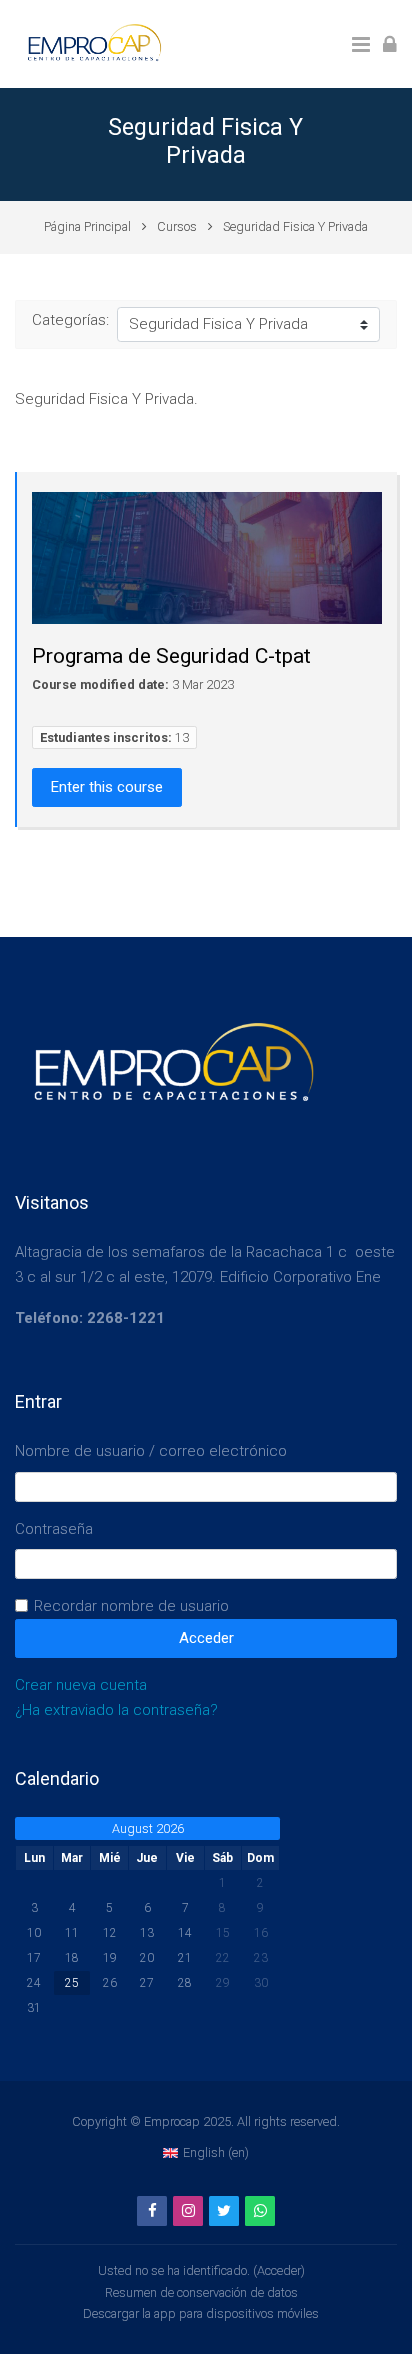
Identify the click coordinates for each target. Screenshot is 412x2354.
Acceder (279, 2270)
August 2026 (148, 1828)
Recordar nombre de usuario (131, 1606)
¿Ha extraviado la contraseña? (116, 1710)
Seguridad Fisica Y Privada (295, 226)
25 (72, 1983)
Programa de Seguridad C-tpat (171, 656)
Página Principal (87, 226)
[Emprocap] (91, 43)
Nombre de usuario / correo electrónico (151, 1451)
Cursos (177, 226)
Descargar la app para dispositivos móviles (201, 2313)
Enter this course (107, 787)
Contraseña (54, 1529)
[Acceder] (390, 43)
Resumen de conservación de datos (201, 2292)
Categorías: (70, 320)
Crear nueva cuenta (81, 1685)
